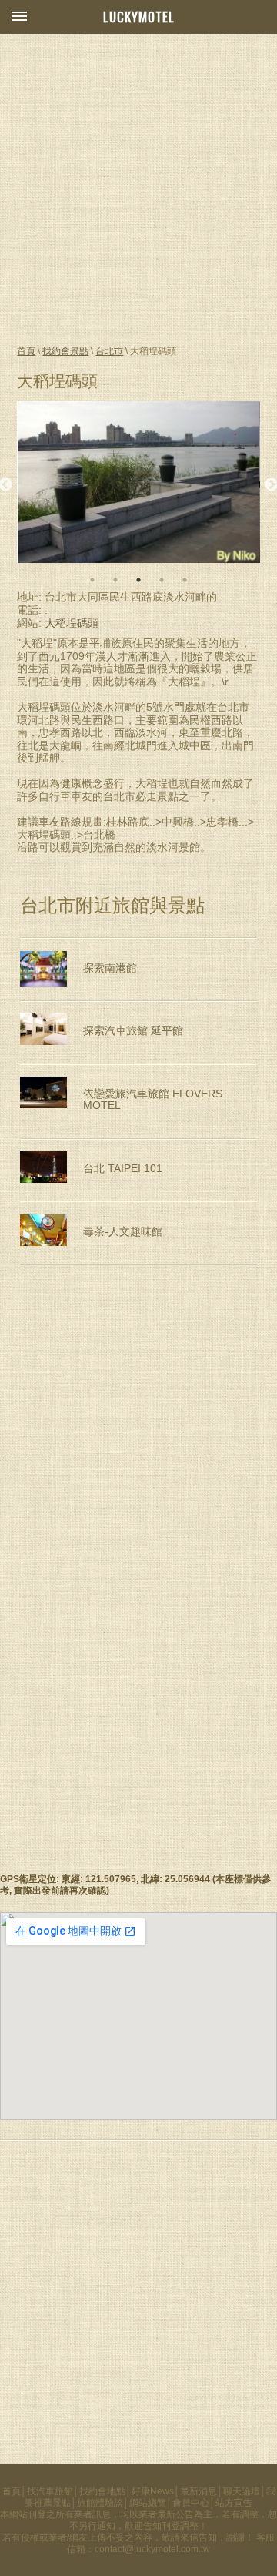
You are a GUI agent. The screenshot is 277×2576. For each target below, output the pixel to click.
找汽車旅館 (50, 2491)
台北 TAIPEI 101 (123, 1169)
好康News (153, 2491)
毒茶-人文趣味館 (123, 1232)
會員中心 (191, 2503)
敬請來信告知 (189, 2537)
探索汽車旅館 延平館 (133, 1031)
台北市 (109, 351)
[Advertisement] (138, 188)
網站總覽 (148, 2503)
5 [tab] (185, 580)
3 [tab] (138, 580)
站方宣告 (234, 2503)
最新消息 (199, 2491)
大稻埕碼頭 (72, 623)
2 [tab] (115, 580)
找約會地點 (102, 2491)
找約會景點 (65, 351)
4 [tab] (162, 580)
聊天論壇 (242, 2491)
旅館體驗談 (100, 2503)
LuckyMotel (139, 17)
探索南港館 (110, 968)
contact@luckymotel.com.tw (152, 2549)
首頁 (26, 351)
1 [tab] (92, 580)
